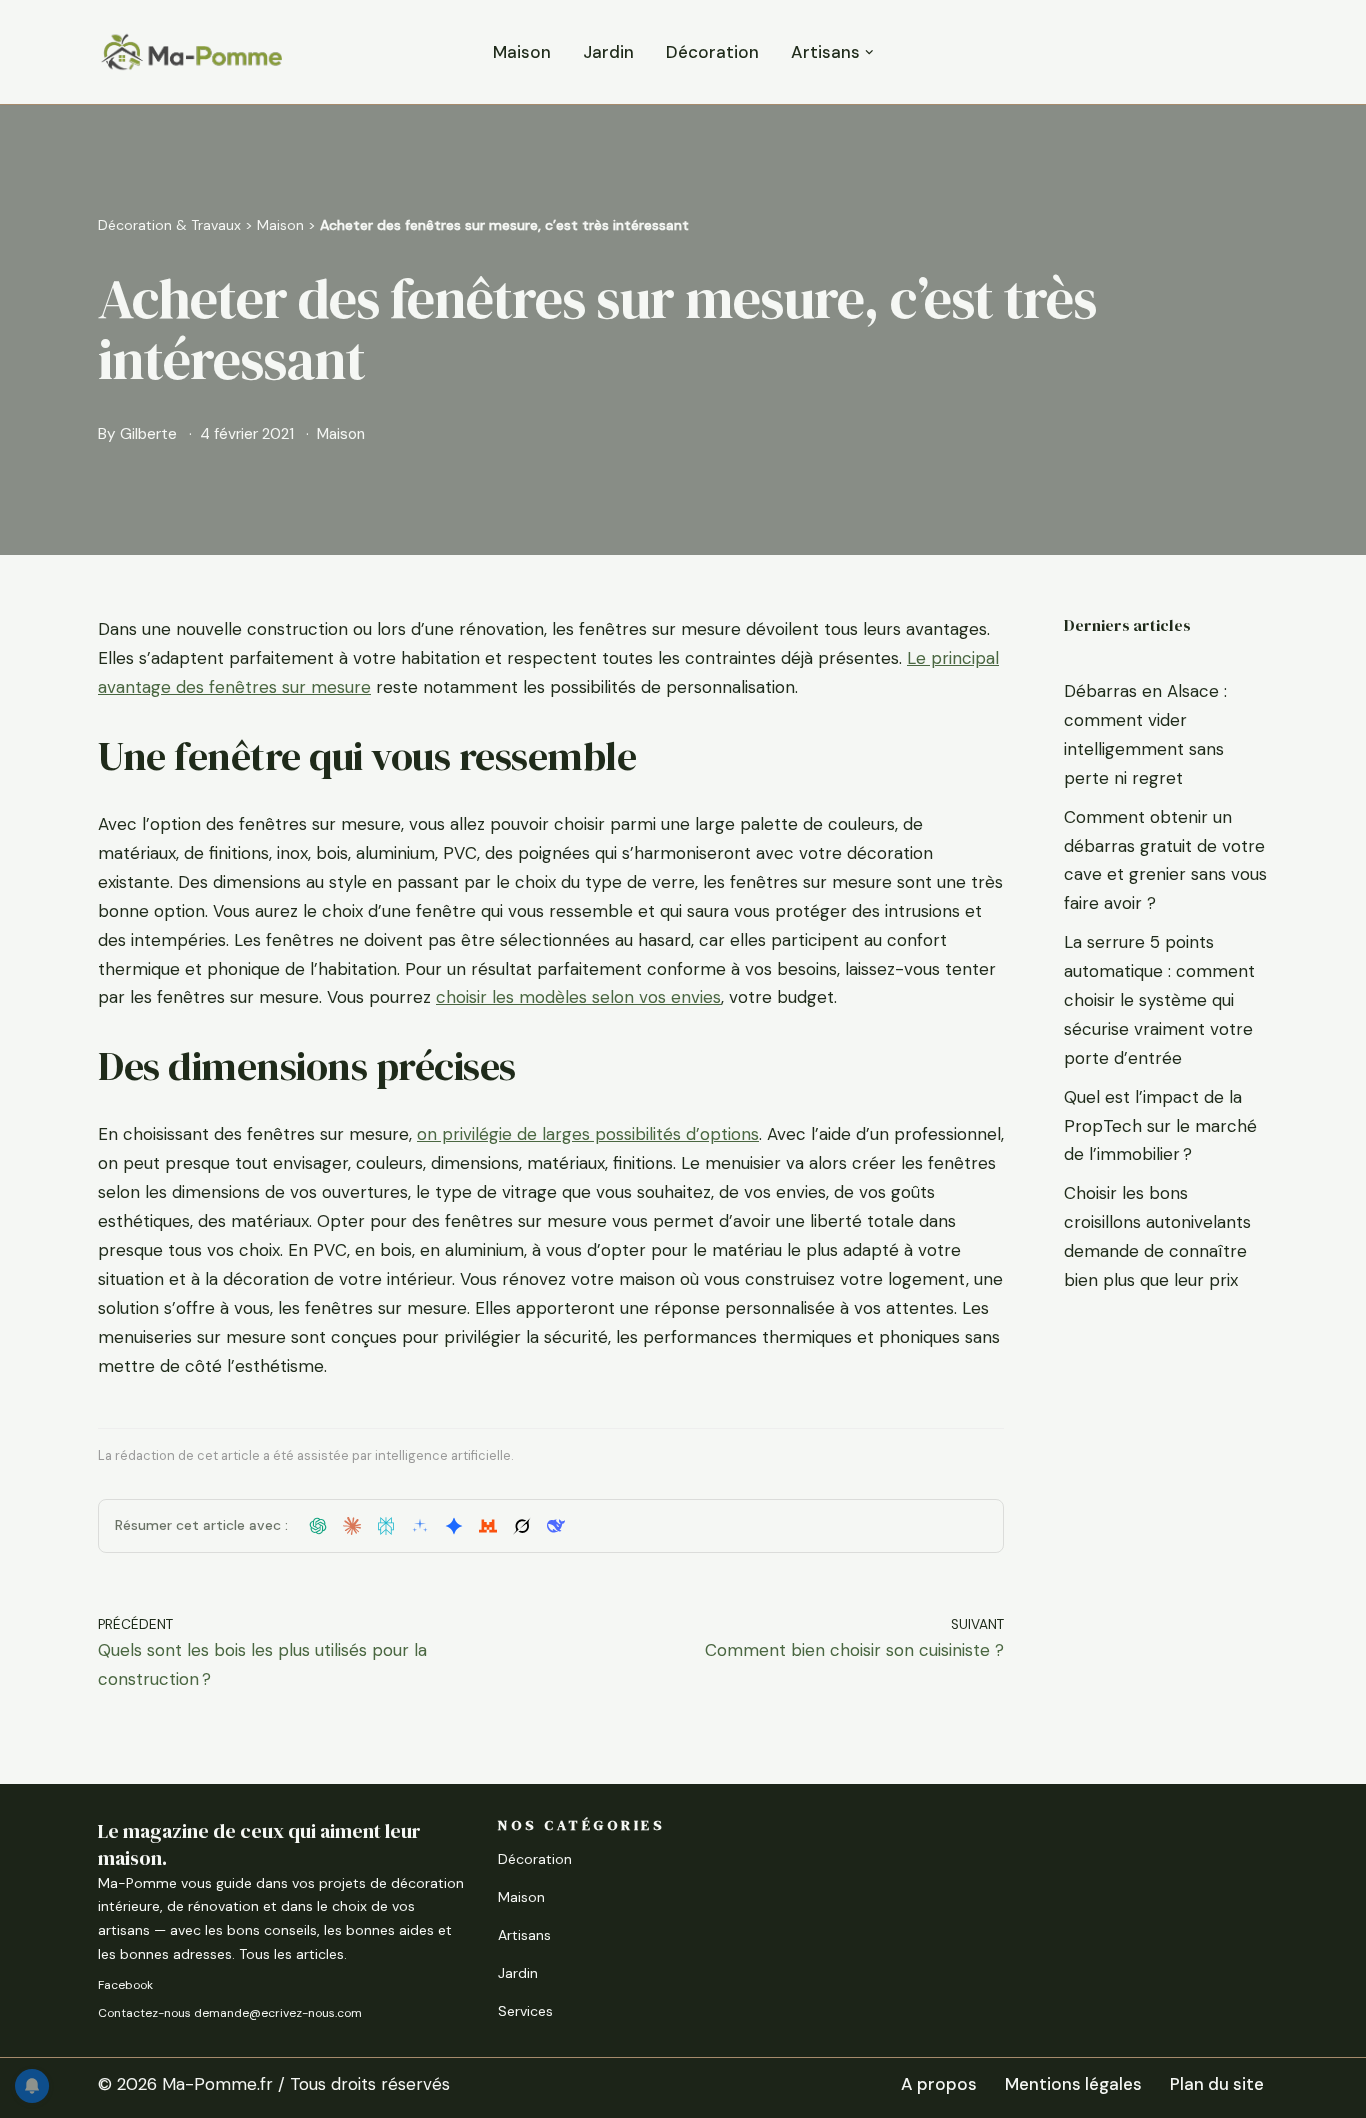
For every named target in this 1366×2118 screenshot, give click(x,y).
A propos (939, 2084)
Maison (522, 52)
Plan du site (1217, 2084)
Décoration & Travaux (169, 225)
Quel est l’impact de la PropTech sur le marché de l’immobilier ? (1160, 1126)
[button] (869, 52)
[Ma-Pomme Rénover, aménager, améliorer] (191, 52)
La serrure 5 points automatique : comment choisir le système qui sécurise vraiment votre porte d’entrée (1159, 1000)
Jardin (608, 52)
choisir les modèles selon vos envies (578, 997)
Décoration (712, 52)
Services (525, 2011)
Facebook (125, 1985)
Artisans (524, 1935)
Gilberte (148, 434)
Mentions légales (1073, 2084)
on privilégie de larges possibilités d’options (588, 1134)
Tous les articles (291, 1954)
